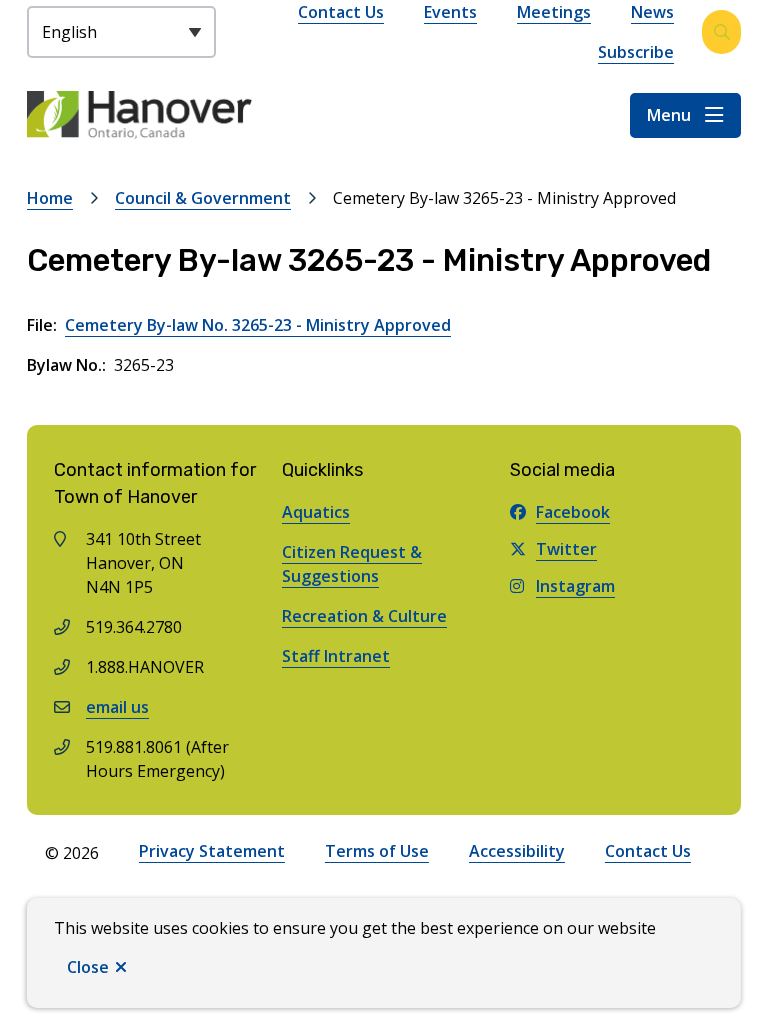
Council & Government (203, 198)
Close (88, 967)
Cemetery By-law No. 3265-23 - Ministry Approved (258, 325)
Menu (669, 115)
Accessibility (517, 851)
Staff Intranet (336, 656)
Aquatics (316, 512)
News (652, 12)
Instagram (575, 586)
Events (450, 12)
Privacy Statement (212, 851)
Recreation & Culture (364, 616)
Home (50, 198)
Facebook (573, 512)
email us (117, 707)
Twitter (566, 549)
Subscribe (636, 52)
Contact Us (341, 12)
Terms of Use (377, 851)
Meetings (554, 12)
